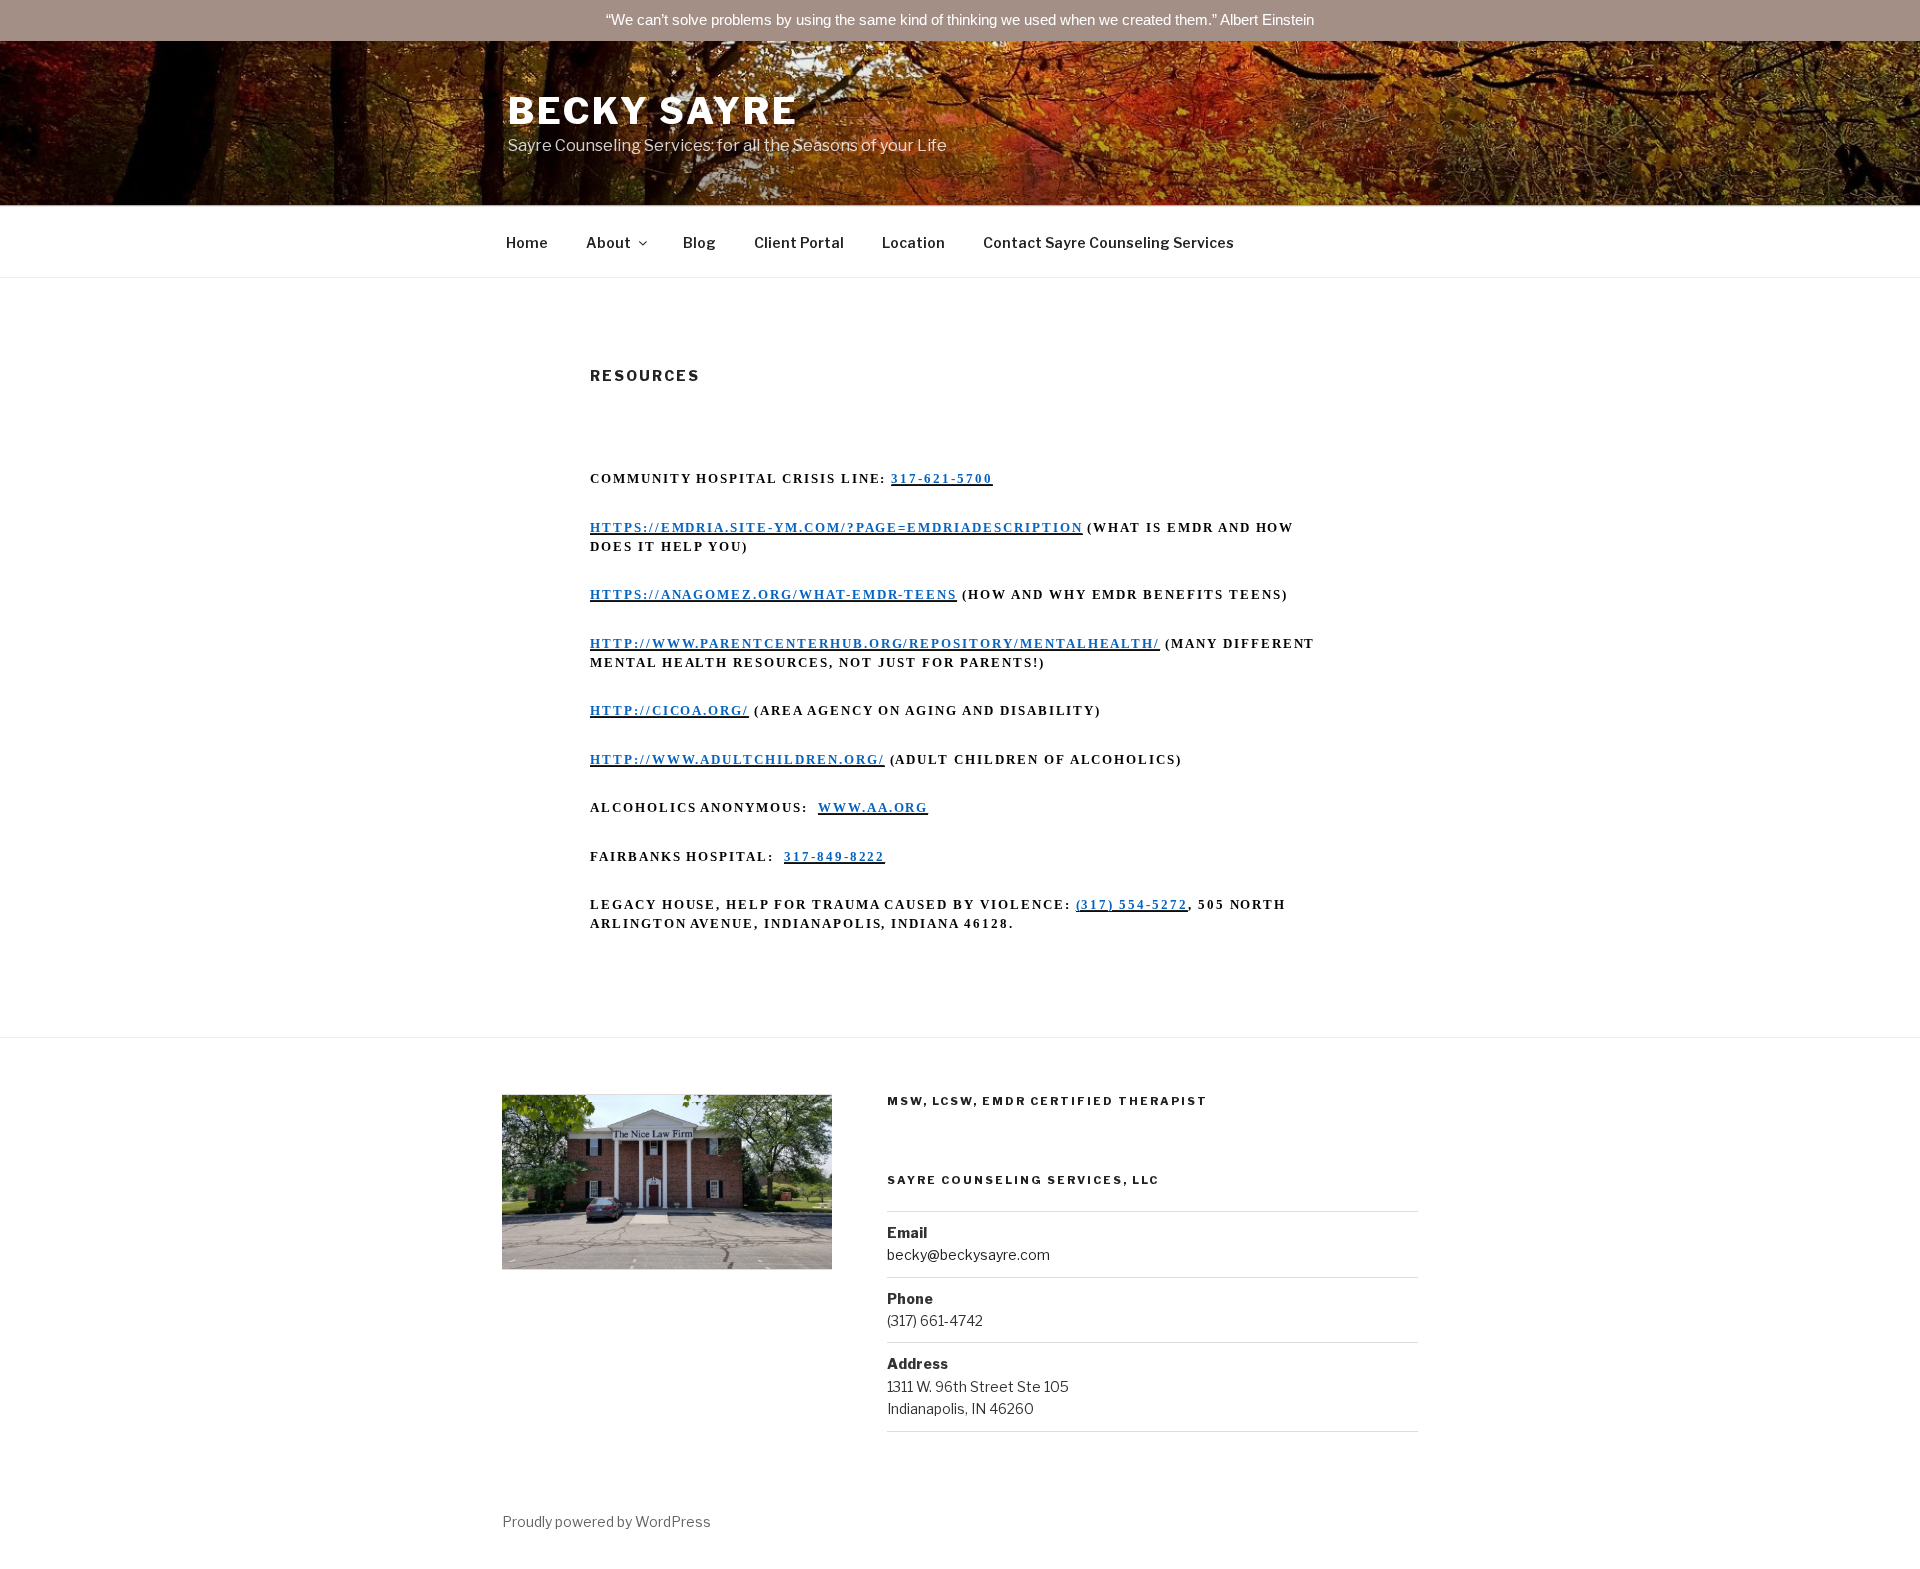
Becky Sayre (653, 111)
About (608, 242)
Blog (699, 242)
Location (913, 242)
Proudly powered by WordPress (606, 1521)
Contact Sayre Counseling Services (1108, 242)
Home (527, 242)
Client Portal (799, 242)
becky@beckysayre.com (968, 1254)
